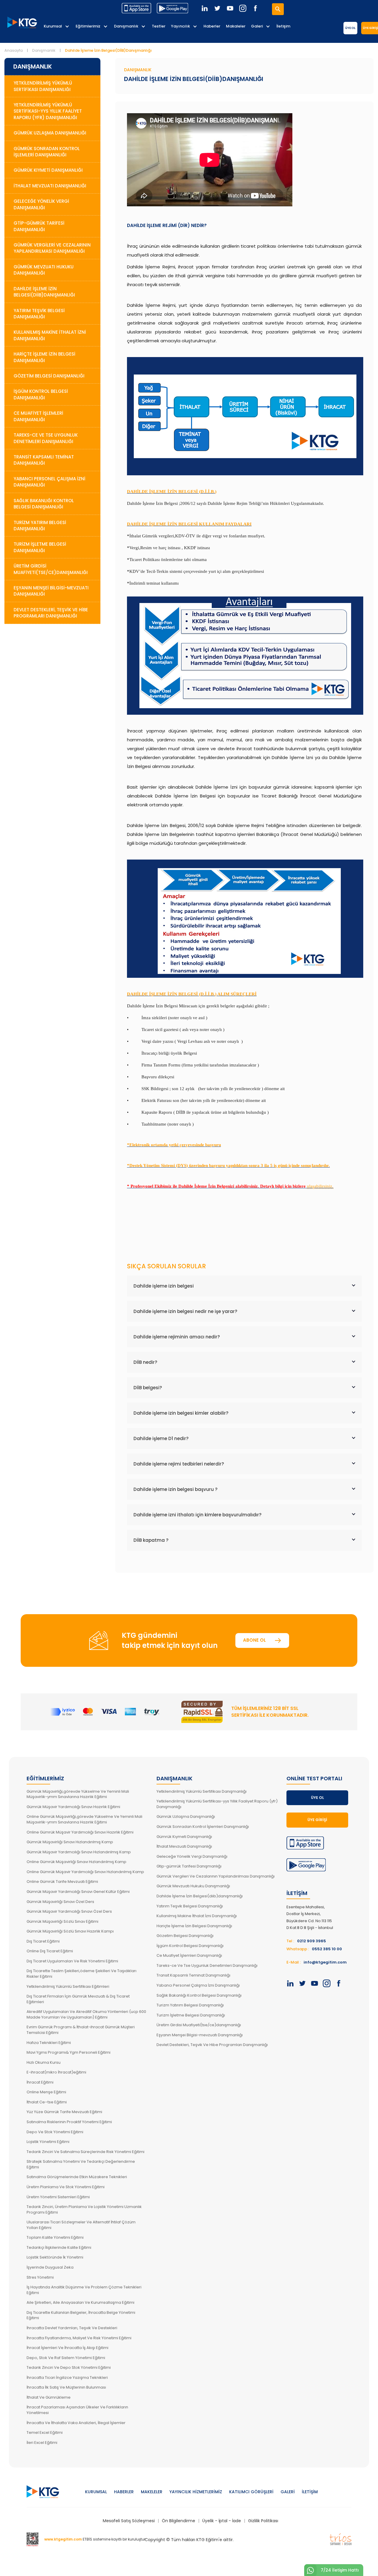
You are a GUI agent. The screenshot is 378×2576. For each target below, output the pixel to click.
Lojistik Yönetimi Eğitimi (48, 2142)
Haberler (212, 26)
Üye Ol (350, 28)
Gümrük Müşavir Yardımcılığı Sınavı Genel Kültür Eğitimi (78, 1892)
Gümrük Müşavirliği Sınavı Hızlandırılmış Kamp (70, 1842)
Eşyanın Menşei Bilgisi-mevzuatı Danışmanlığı (200, 2035)
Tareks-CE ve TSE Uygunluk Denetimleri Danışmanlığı (46, 438)
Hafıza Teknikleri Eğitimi (49, 2043)
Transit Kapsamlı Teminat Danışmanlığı (44, 460)
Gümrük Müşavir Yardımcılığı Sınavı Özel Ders (69, 1911)
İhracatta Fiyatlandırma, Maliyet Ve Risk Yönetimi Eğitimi (79, 2338)
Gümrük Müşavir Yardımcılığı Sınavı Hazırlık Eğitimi (73, 1807)
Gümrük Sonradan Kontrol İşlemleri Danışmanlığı (47, 152)
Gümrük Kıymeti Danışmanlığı (48, 170)
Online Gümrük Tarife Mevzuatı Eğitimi (62, 1882)
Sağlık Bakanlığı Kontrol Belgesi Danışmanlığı (44, 504)
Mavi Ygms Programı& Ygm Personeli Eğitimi (69, 2052)
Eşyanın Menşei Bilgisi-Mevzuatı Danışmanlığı (51, 591)
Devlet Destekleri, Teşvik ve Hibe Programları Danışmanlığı (51, 613)
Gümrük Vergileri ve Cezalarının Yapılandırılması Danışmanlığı (52, 248)
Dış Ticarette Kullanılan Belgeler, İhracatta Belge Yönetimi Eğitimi (81, 2315)
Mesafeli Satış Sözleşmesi (129, 2521)
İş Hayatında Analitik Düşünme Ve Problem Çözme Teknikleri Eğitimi (84, 2290)
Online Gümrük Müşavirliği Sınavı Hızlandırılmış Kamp (76, 1862)
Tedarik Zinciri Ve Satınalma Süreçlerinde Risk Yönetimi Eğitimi (85, 2152)
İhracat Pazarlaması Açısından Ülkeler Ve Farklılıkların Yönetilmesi (77, 2410)
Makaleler (236, 26)
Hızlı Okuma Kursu (44, 2062)
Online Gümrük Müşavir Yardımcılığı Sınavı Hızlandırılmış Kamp (85, 1872)
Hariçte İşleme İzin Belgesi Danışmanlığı (44, 357)
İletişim (283, 26)
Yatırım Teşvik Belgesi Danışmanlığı (39, 314)
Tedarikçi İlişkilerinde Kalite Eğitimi (59, 2247)
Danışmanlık (126, 26)
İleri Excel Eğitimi (42, 2443)
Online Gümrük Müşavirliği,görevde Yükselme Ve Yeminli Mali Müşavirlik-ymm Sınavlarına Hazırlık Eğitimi (84, 1819)
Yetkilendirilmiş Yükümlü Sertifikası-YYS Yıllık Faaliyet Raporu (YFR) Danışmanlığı (48, 111)
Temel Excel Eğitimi (45, 2432)
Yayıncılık (180, 26)
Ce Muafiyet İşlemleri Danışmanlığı (38, 416)
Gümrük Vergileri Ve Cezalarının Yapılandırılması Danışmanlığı (216, 1876)
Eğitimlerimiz (88, 26)
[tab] (244, 1286)
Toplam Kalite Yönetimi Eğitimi (55, 2237)
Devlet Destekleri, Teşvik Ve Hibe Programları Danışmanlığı (212, 2045)
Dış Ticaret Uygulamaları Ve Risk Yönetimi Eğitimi (72, 1961)
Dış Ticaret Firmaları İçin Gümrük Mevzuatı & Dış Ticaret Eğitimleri (78, 1999)
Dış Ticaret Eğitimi (43, 1941)
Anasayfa (14, 50)
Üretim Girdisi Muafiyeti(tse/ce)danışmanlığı (199, 2025)
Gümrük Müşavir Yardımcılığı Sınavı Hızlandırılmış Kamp (79, 1852)
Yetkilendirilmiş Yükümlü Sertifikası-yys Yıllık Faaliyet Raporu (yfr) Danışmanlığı (217, 1804)
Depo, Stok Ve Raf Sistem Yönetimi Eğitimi (66, 2358)
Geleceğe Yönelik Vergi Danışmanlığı (41, 204)
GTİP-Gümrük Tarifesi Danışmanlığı (39, 226)
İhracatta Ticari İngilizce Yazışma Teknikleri (67, 2378)
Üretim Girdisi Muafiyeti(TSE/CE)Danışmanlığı (51, 569)
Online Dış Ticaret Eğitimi (50, 1951)
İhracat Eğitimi (40, 2082)
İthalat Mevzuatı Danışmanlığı (50, 186)
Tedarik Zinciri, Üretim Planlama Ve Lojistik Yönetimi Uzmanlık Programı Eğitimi (84, 2209)
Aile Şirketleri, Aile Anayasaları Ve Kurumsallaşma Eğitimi (80, 2302)
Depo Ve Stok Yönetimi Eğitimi (55, 2132)
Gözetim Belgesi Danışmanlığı (49, 376)
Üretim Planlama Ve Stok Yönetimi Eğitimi (66, 2187)
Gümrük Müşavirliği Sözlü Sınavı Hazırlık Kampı (70, 1931)
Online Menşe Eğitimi (46, 2092)
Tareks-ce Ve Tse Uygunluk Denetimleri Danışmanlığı (207, 1965)
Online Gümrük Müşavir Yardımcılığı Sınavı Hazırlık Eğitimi (80, 1832)
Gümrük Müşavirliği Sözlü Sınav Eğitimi (62, 1921)
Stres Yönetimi (40, 2277)
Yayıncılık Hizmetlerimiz (196, 2492)
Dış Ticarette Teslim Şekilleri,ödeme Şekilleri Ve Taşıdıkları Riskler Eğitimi (82, 1974)
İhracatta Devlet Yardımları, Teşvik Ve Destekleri (72, 2328)
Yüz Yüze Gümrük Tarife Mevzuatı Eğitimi (64, 2112)
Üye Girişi (317, 1820)
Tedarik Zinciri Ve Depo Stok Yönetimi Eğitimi (69, 2367)
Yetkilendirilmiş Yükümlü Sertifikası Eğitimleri (68, 1986)
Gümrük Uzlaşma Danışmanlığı (50, 133)
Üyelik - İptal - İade (222, 2521)
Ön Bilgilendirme (179, 2521)
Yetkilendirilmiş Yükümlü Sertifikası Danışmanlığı (43, 86)
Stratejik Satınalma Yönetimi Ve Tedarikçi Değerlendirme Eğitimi (81, 2164)
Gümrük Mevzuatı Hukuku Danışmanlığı (44, 270)
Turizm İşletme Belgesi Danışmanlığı (40, 547)
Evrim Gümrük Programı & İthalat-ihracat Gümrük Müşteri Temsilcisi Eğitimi (81, 2030)
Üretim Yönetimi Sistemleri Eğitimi (58, 2197)
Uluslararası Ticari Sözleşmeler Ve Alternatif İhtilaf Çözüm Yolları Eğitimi (81, 2225)
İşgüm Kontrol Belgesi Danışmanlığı (41, 394)
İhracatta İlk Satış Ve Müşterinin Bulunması (66, 2387)
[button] (244, 1286)
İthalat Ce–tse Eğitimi (47, 2102)
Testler (159, 26)
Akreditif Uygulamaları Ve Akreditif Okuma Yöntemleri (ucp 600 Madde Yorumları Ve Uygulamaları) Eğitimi (86, 2014)
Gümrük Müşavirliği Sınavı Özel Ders (60, 1902)
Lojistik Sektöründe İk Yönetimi (55, 2257)
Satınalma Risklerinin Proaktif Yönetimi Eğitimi (69, 2122)
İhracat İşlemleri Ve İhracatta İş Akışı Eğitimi (67, 2348)
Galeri (257, 26)
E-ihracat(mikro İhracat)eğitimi (56, 2072)
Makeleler (152, 2492)
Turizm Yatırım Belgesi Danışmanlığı (40, 526)
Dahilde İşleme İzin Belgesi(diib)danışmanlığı (200, 1896)
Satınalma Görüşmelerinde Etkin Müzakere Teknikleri (77, 2177)
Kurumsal (53, 26)
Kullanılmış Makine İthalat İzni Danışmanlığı (50, 335)
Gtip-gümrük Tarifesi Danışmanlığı (189, 1866)
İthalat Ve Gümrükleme (49, 2397)
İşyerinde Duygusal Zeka (50, 2267)
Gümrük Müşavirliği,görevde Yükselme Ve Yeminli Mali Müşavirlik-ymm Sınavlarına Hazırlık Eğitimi (78, 1794)
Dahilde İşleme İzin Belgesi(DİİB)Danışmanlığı (44, 292)
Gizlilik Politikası (263, 2521)
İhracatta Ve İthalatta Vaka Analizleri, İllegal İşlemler (76, 2423)
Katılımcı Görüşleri (251, 2492)
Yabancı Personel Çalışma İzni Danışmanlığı (49, 482)
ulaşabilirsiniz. (320, 1186)
